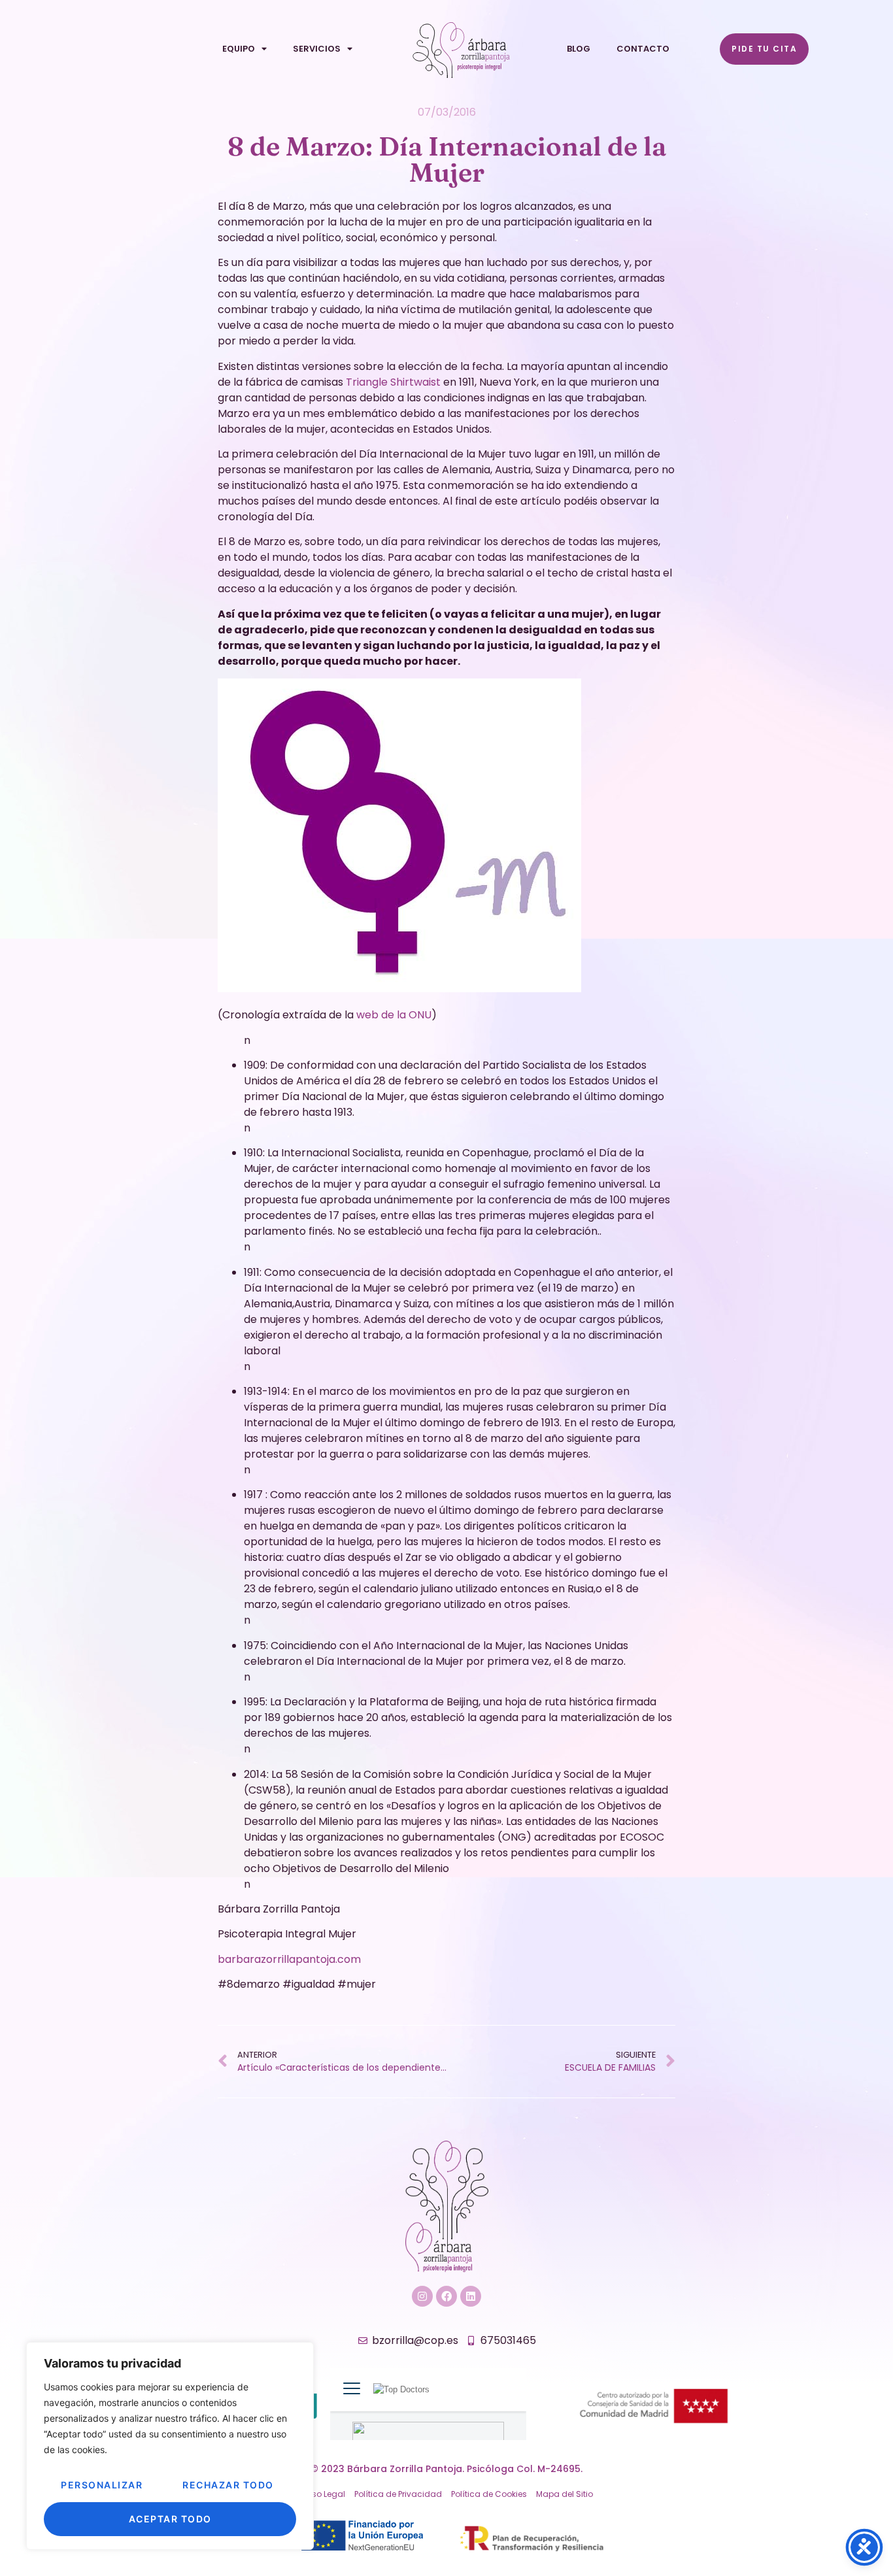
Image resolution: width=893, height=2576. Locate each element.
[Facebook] (446, 2296)
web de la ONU (394, 1015)
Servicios (317, 49)
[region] (170, 2446)
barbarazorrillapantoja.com (289, 1959)
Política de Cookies (489, 2494)
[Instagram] (422, 2296)
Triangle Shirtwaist (392, 382)
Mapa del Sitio (564, 2494)
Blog (579, 49)
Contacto (643, 49)
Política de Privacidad (398, 2494)
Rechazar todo (228, 2485)
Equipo (239, 49)
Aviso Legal (323, 2494)
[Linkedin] (471, 2296)
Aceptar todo (170, 2519)
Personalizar (102, 2485)
